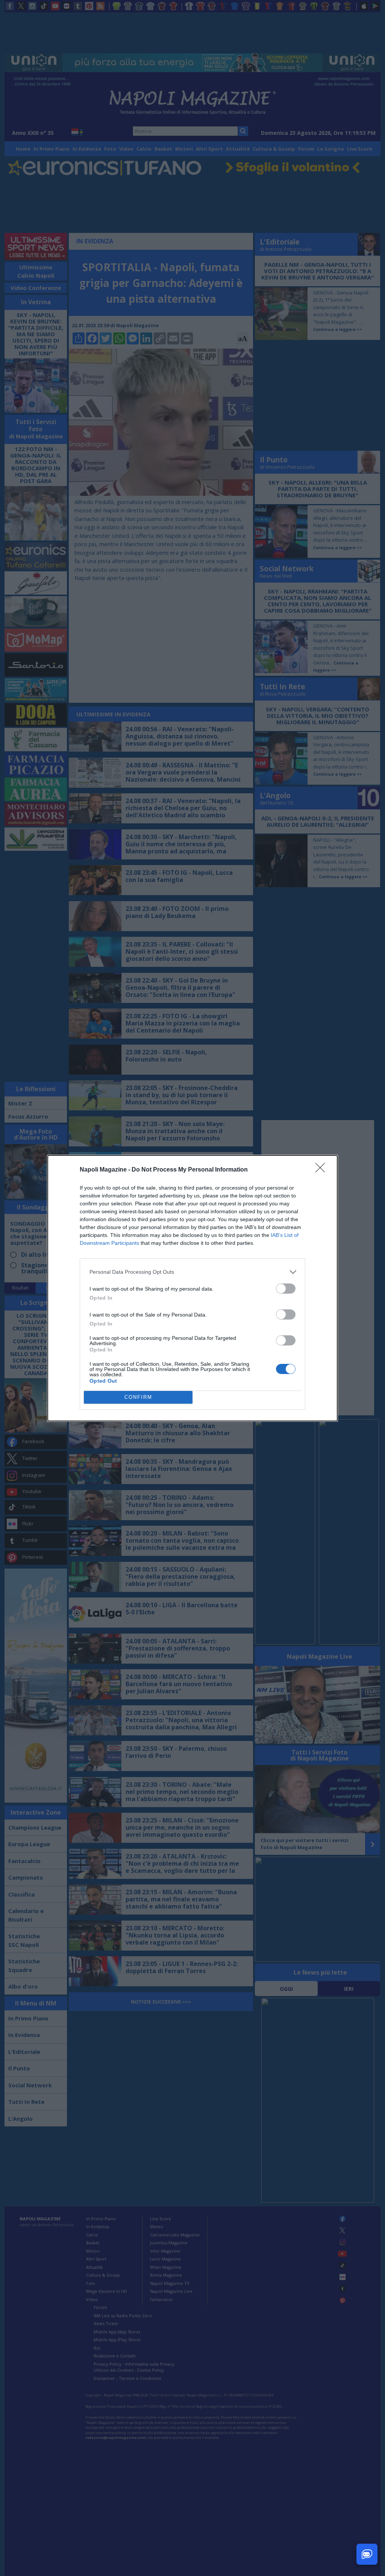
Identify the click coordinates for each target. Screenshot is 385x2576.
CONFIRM (138, 1397)
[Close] (323, 1170)
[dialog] (192, 1288)
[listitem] (192, 1272)
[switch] (286, 1289)
